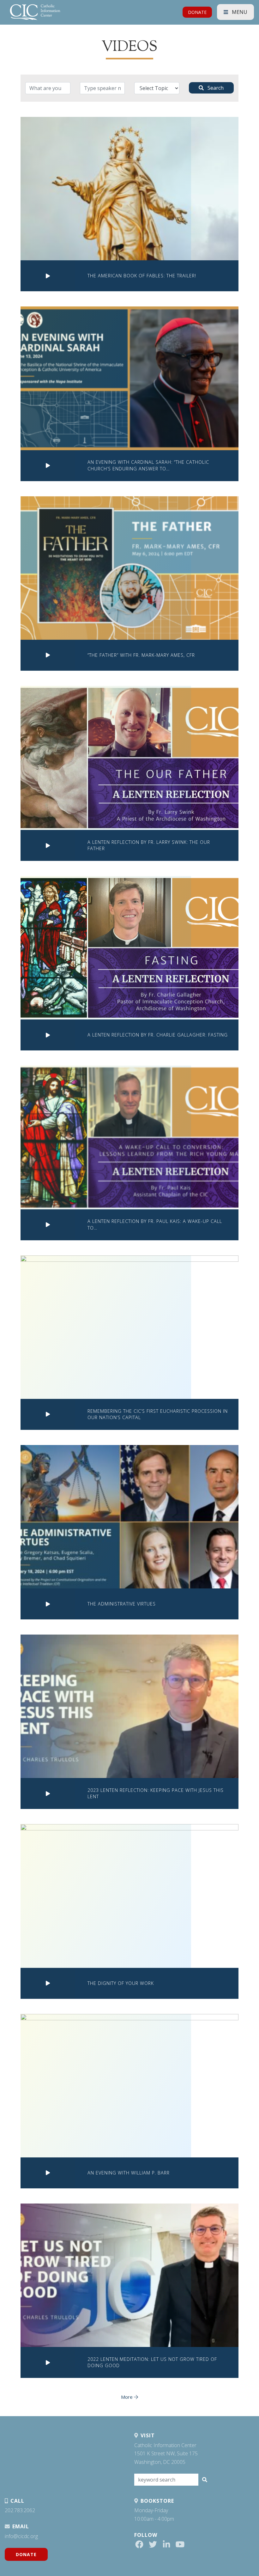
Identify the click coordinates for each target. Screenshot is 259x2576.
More (127, 2397)
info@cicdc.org (21, 2536)
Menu (239, 12)
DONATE (197, 12)
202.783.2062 (20, 2510)
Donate (26, 2554)
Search (215, 88)
